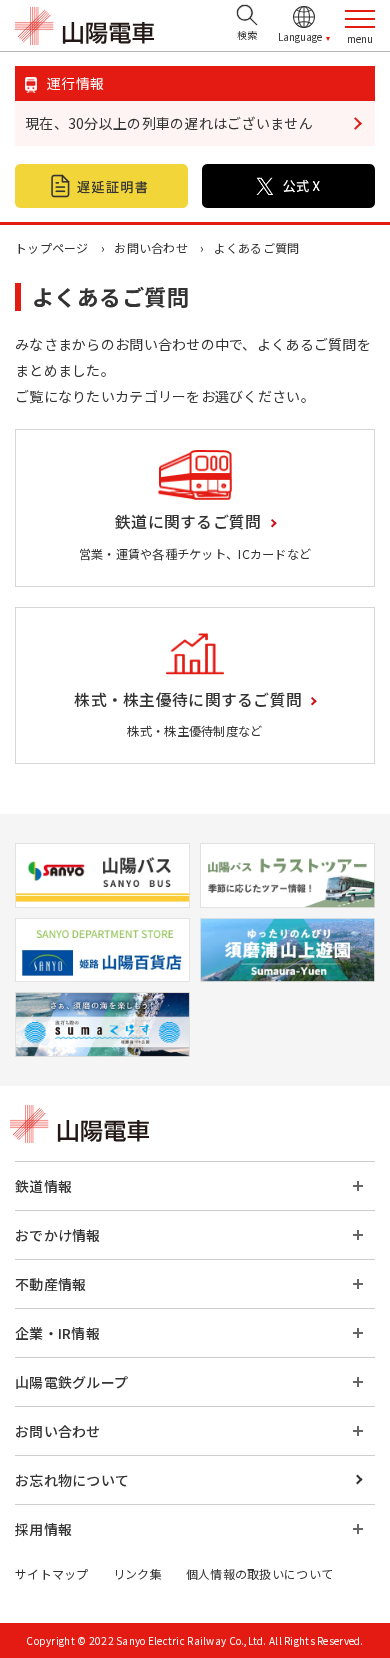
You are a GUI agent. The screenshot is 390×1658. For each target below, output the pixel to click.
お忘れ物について (72, 1480)
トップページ (52, 247)
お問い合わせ (151, 247)
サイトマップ (52, 1573)
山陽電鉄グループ (71, 1382)
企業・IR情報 (57, 1333)
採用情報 (43, 1529)
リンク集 (137, 1573)
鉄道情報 (43, 1186)
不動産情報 (50, 1284)
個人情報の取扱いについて (259, 1573)
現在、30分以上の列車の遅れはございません (169, 123)
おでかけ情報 (58, 1235)
